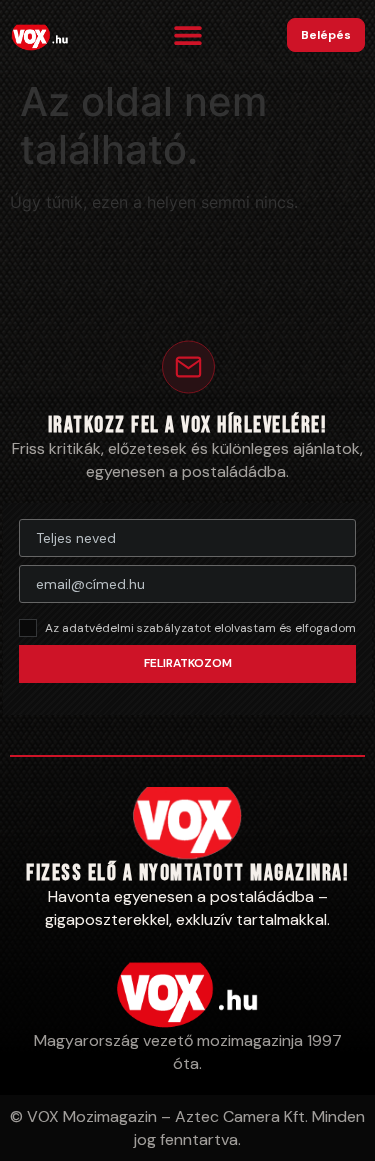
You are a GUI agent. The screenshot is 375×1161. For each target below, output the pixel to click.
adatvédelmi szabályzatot (138, 628)
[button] (187, 35)
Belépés (326, 35)
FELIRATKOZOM (188, 663)
